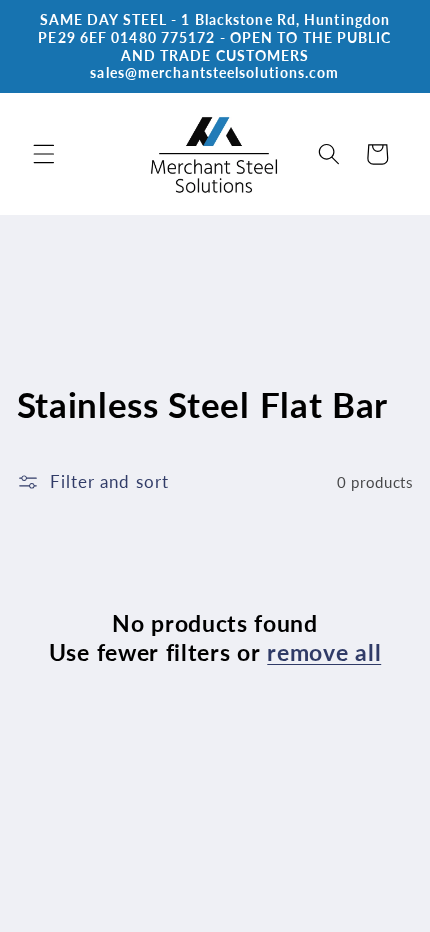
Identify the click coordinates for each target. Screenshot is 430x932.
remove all (324, 652)
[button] (44, 154)
